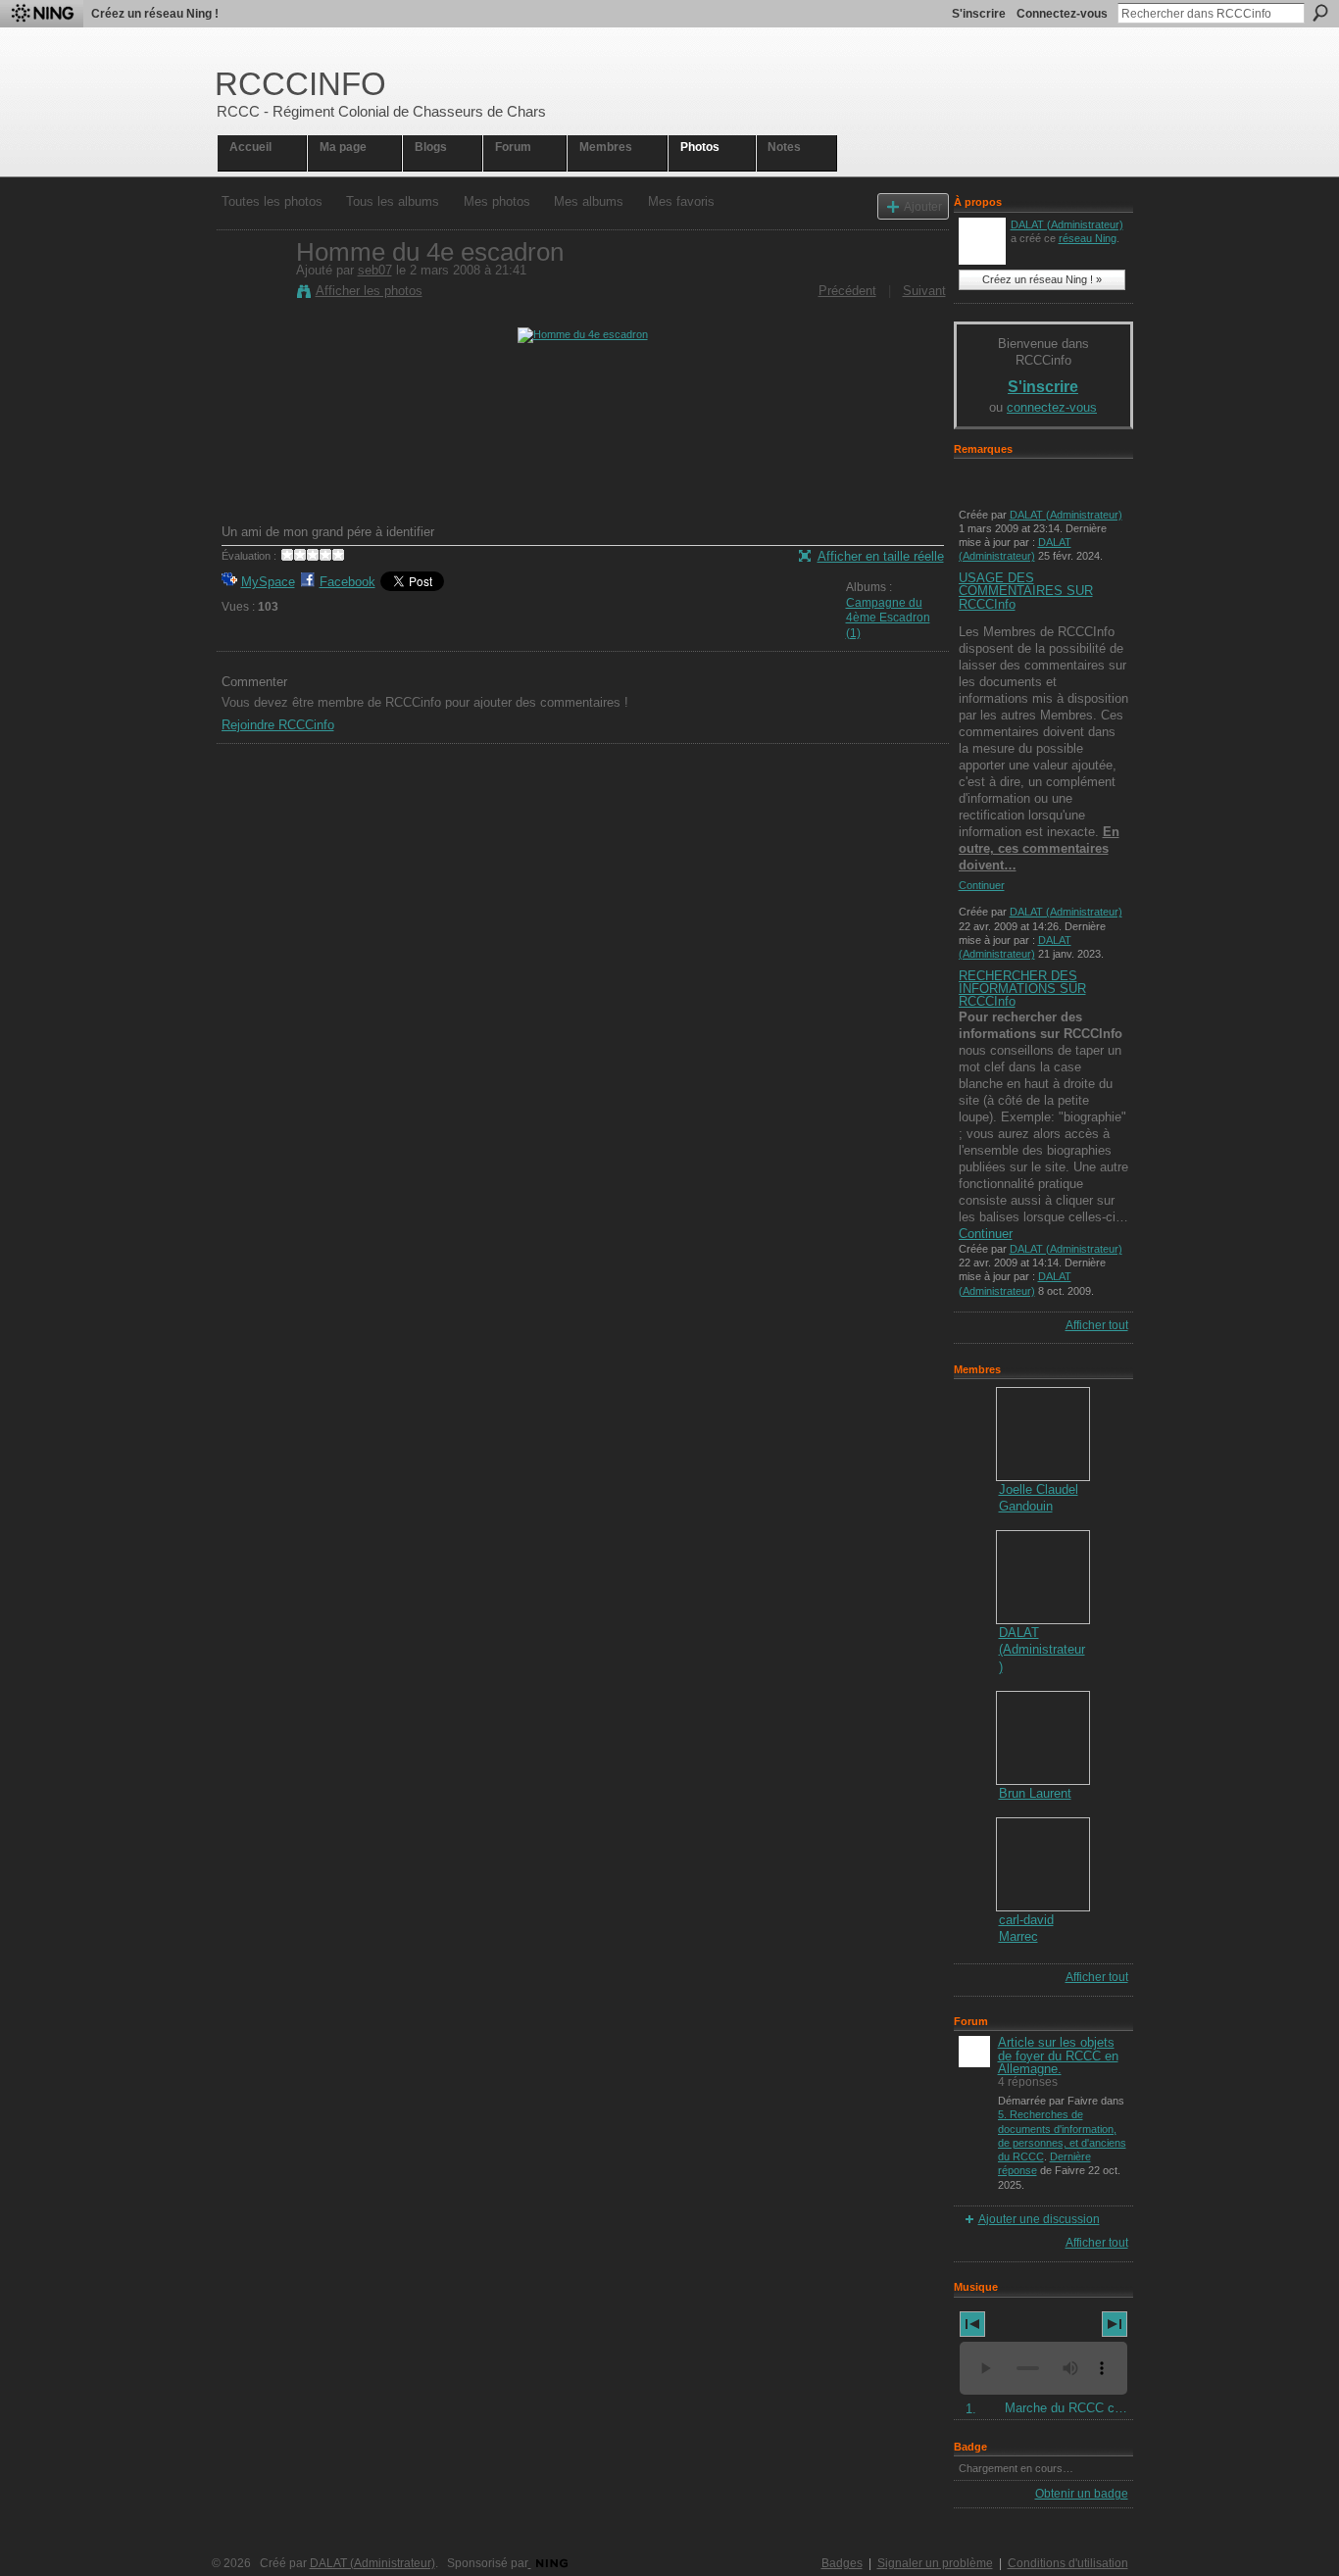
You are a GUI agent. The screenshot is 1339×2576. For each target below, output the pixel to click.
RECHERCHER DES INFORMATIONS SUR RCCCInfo (1022, 989)
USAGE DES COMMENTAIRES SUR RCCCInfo (1026, 591)
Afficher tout (1097, 1325)
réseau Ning (1088, 238)
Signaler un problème (935, 2563)
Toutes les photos (272, 201)
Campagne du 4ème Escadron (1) (888, 618)
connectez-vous (1052, 407)
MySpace (268, 582)
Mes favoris (681, 201)
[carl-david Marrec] (1043, 1864)
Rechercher (1320, 13)
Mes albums (589, 201)
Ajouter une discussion (1039, 2219)
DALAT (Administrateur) (1067, 224)
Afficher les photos (369, 291)
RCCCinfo (300, 84)
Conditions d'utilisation (1068, 2563)
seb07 (375, 270)
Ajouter (923, 206)
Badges (842, 2563)
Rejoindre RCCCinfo (278, 725)
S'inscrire (979, 14)
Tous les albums (393, 201)
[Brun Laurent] (1043, 1738)
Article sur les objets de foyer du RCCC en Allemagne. (1058, 2055)
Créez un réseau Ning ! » (1042, 279)
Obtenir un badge (1082, 2494)
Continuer (982, 885)
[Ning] (42, 14)
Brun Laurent (1035, 1793)
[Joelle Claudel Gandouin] (1043, 1434)
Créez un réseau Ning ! (155, 14)
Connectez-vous (1062, 14)
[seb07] (253, 293)
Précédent (847, 291)
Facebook (347, 582)
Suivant (924, 291)
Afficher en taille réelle (881, 556)
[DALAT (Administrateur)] (1043, 1577)
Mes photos (497, 201)
